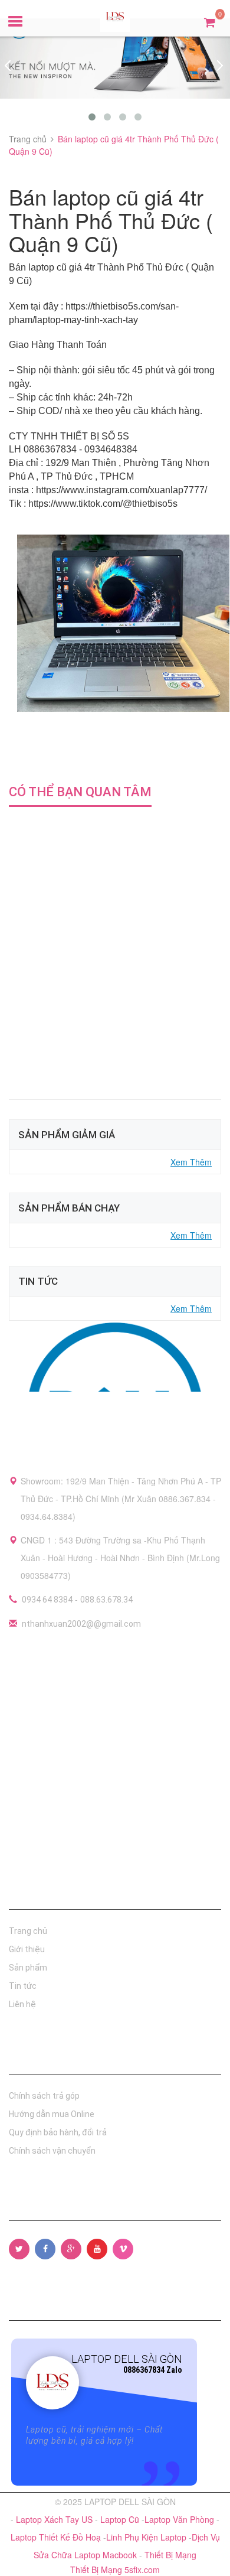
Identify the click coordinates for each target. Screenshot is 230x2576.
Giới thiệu (27, 1949)
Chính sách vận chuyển (52, 2151)
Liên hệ (22, 2004)
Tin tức (23, 1986)
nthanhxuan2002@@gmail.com (81, 1624)
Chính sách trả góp (44, 2096)
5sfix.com (142, 2570)
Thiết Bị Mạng (170, 2555)
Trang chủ (28, 1931)
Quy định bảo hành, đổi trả (58, 2132)
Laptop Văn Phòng (180, 2519)
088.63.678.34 (106, 1600)
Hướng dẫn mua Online (52, 2114)
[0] (210, 22)
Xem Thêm (191, 1162)
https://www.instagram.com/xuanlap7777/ (121, 490)
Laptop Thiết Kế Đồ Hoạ (57, 2537)
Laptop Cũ (121, 2519)
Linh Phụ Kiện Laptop (147, 2537)
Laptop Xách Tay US (55, 2519)
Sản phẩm (28, 1968)
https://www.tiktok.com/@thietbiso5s (103, 504)
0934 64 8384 (47, 1600)
